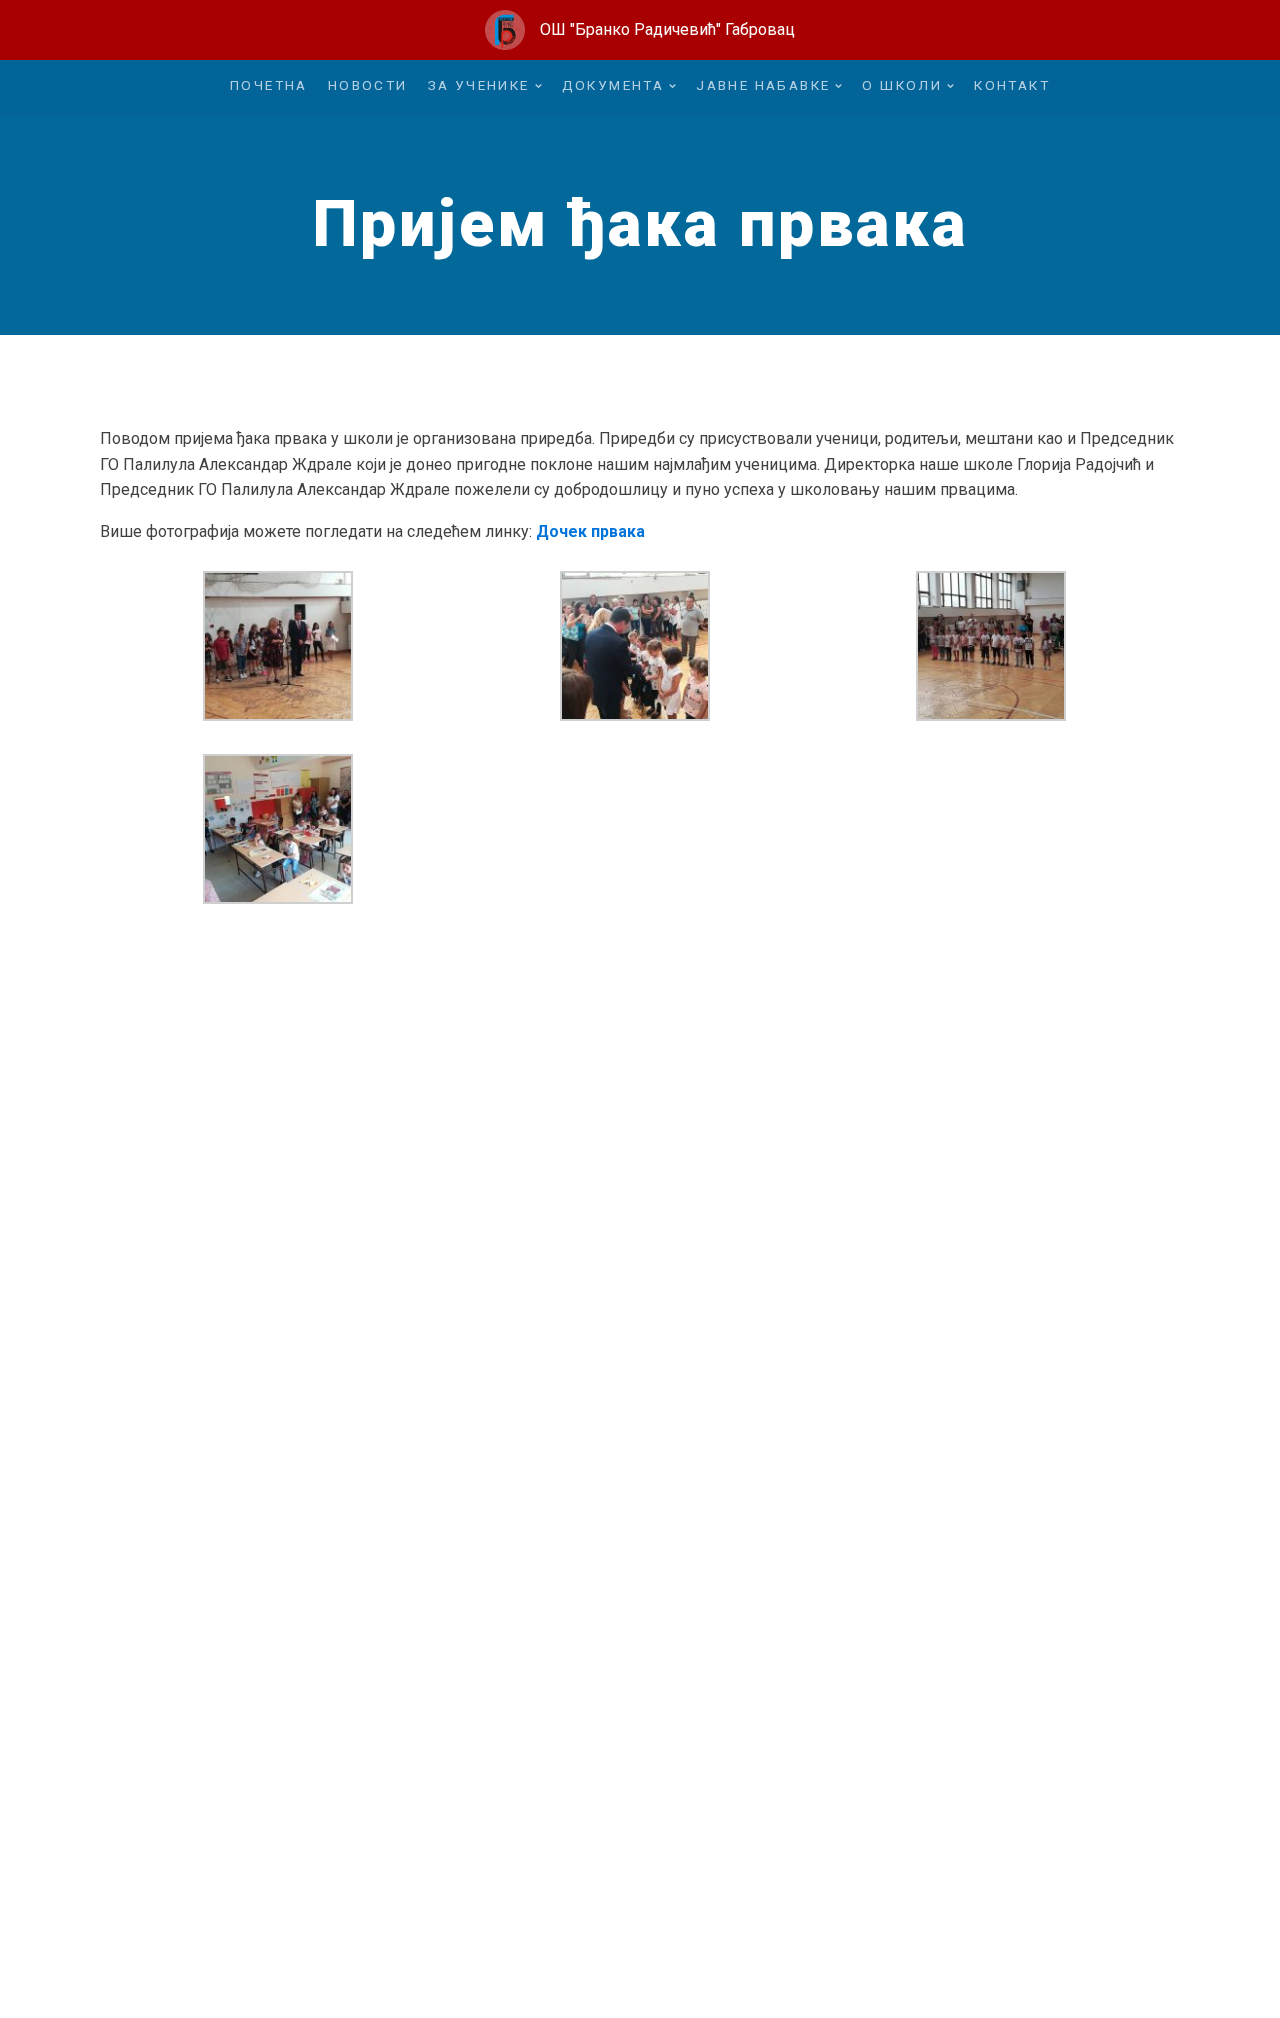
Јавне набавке (763, 85)
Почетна (269, 85)
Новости (368, 85)
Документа (613, 85)
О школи (902, 85)
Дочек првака (590, 531)
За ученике (479, 85)
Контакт (1012, 85)
